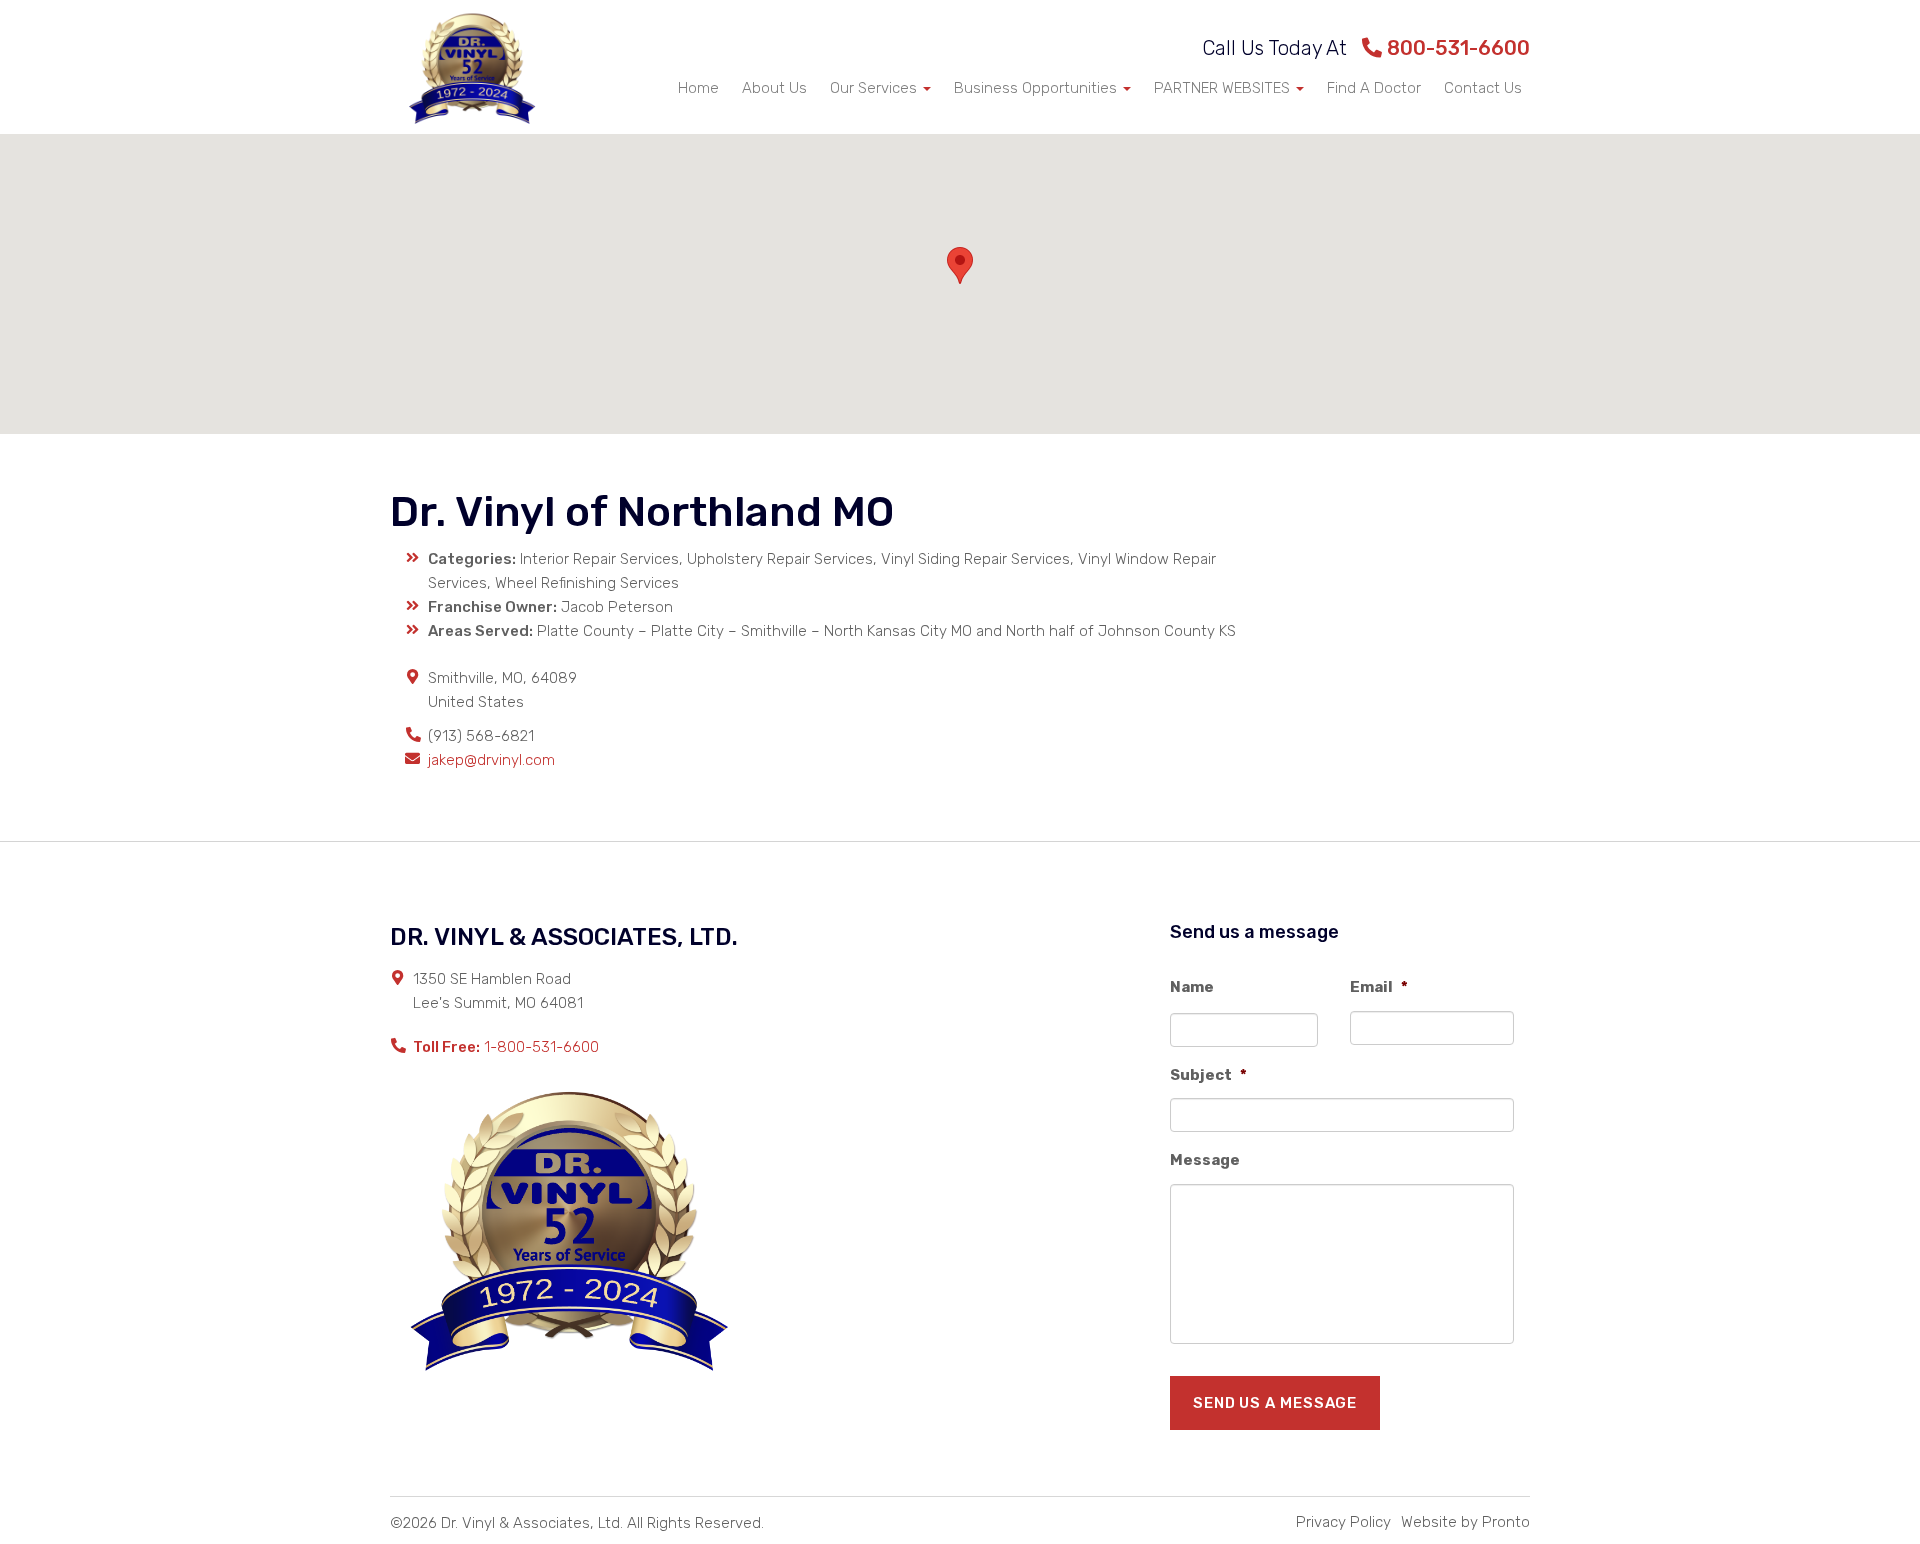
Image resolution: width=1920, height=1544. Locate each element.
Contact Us (1483, 88)
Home (698, 88)
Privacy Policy (1343, 1522)
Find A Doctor (1374, 88)
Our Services (875, 88)
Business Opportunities (1037, 88)
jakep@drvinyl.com (491, 760)
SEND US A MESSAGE (1275, 1403)
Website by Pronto (1465, 1522)
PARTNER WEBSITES (1224, 88)
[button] (960, 265)
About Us (774, 88)
